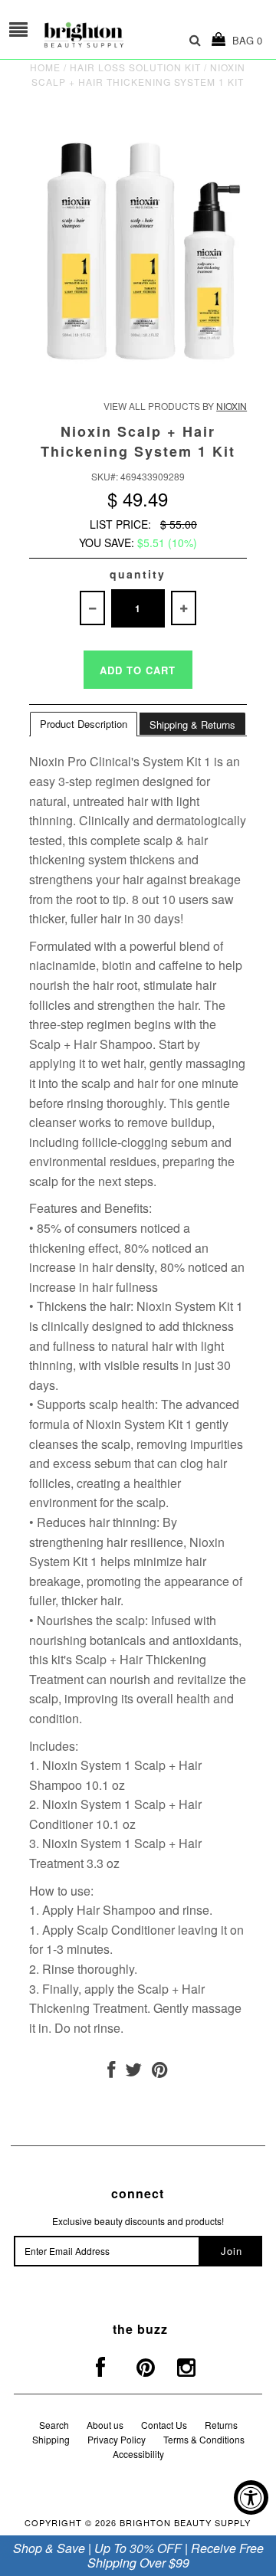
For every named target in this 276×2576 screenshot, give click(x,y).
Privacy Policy (117, 2439)
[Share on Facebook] (111, 2072)
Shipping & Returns (192, 724)
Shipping (51, 2439)
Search (54, 2425)
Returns (221, 2425)
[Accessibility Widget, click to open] (251, 2497)
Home (45, 67)
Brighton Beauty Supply (185, 2522)
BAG (244, 40)
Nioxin (232, 406)
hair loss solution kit (135, 67)
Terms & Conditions (204, 2439)
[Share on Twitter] (133, 2072)
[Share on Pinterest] (160, 2072)
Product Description (84, 724)
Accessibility (138, 2454)
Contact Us (164, 2425)
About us (105, 2425)
